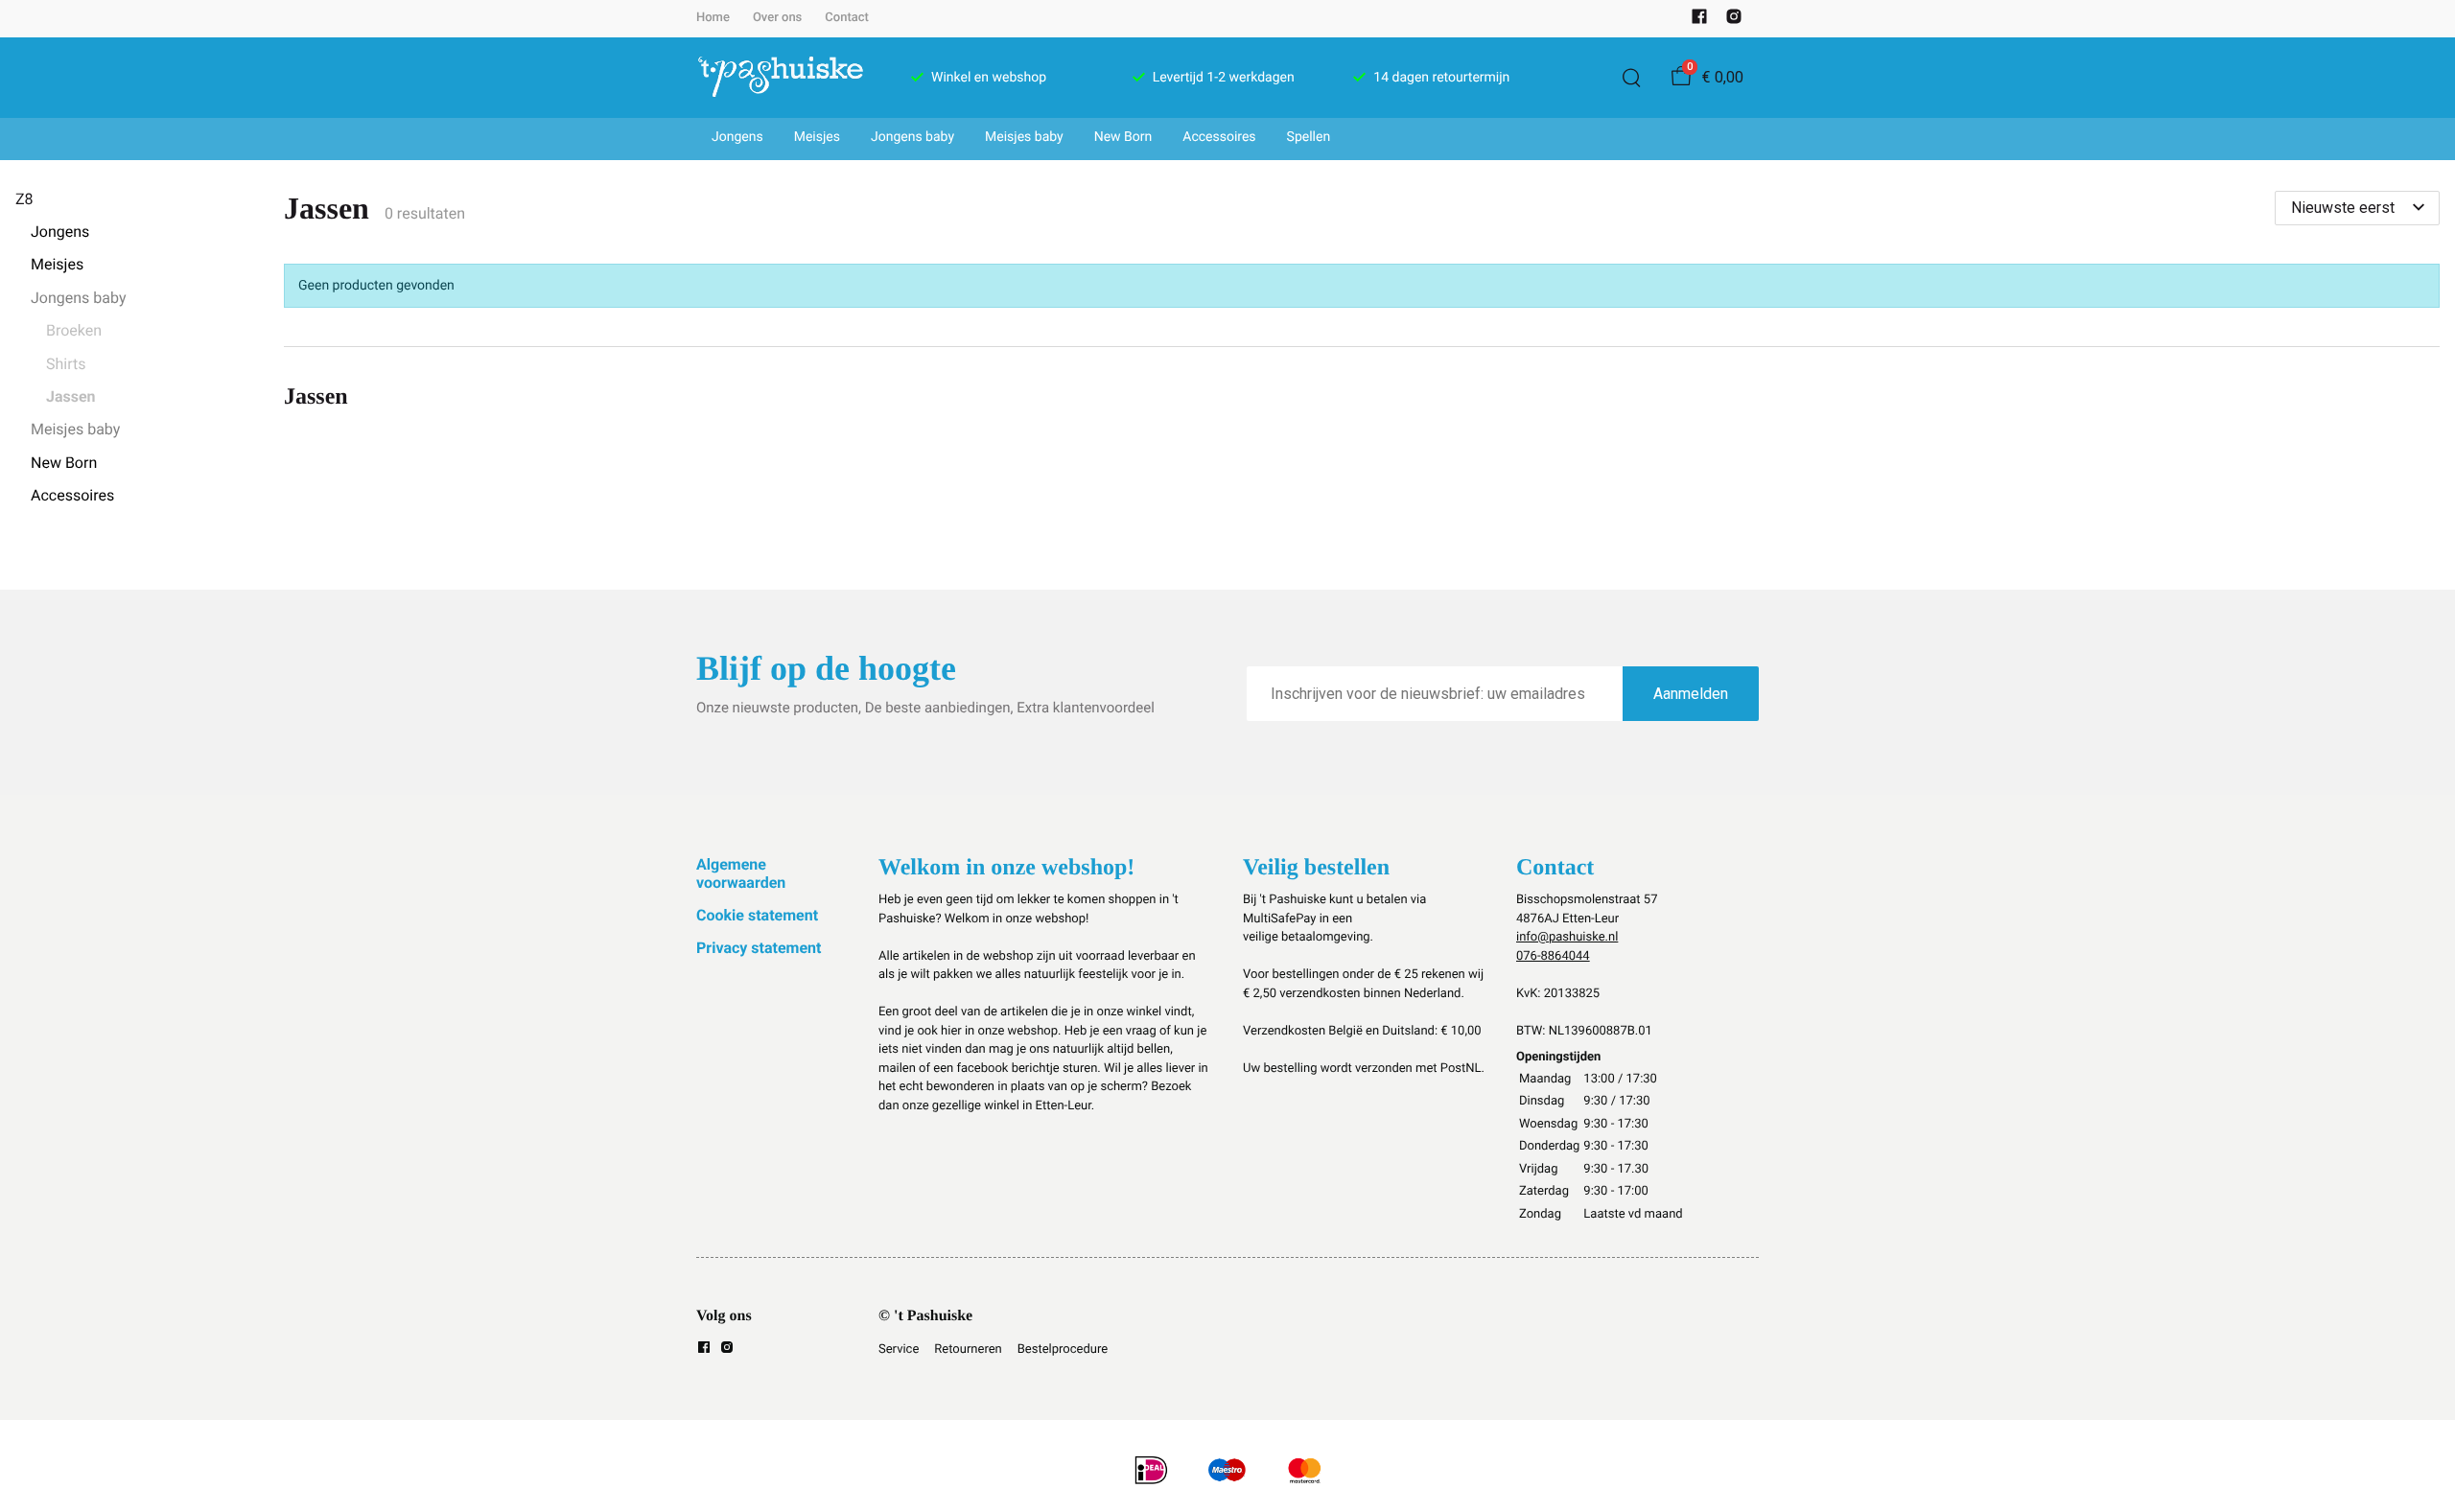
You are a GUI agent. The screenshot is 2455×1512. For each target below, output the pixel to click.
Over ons (777, 18)
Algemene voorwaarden (741, 873)
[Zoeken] (1631, 78)
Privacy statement (759, 948)
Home (713, 18)
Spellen (1309, 137)
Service (899, 1349)
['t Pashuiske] (781, 78)
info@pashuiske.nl (1567, 937)
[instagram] (1734, 21)
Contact (847, 18)
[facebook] (1699, 21)
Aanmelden (1691, 694)
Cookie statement (757, 915)
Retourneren (968, 1349)
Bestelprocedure (1063, 1349)
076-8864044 (1553, 956)
